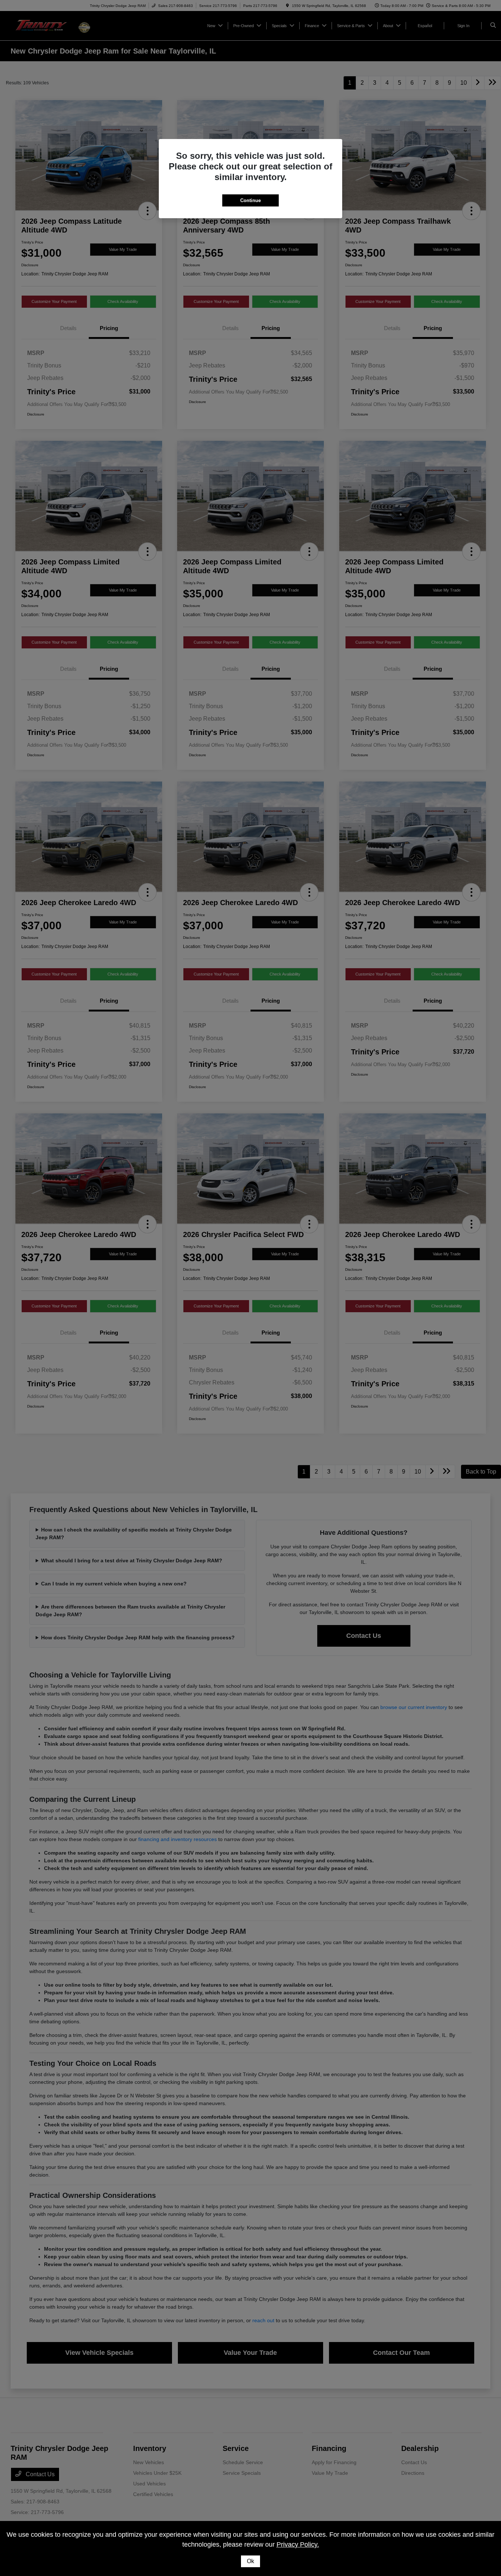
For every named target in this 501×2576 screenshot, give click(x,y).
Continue (251, 200)
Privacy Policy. (298, 2544)
